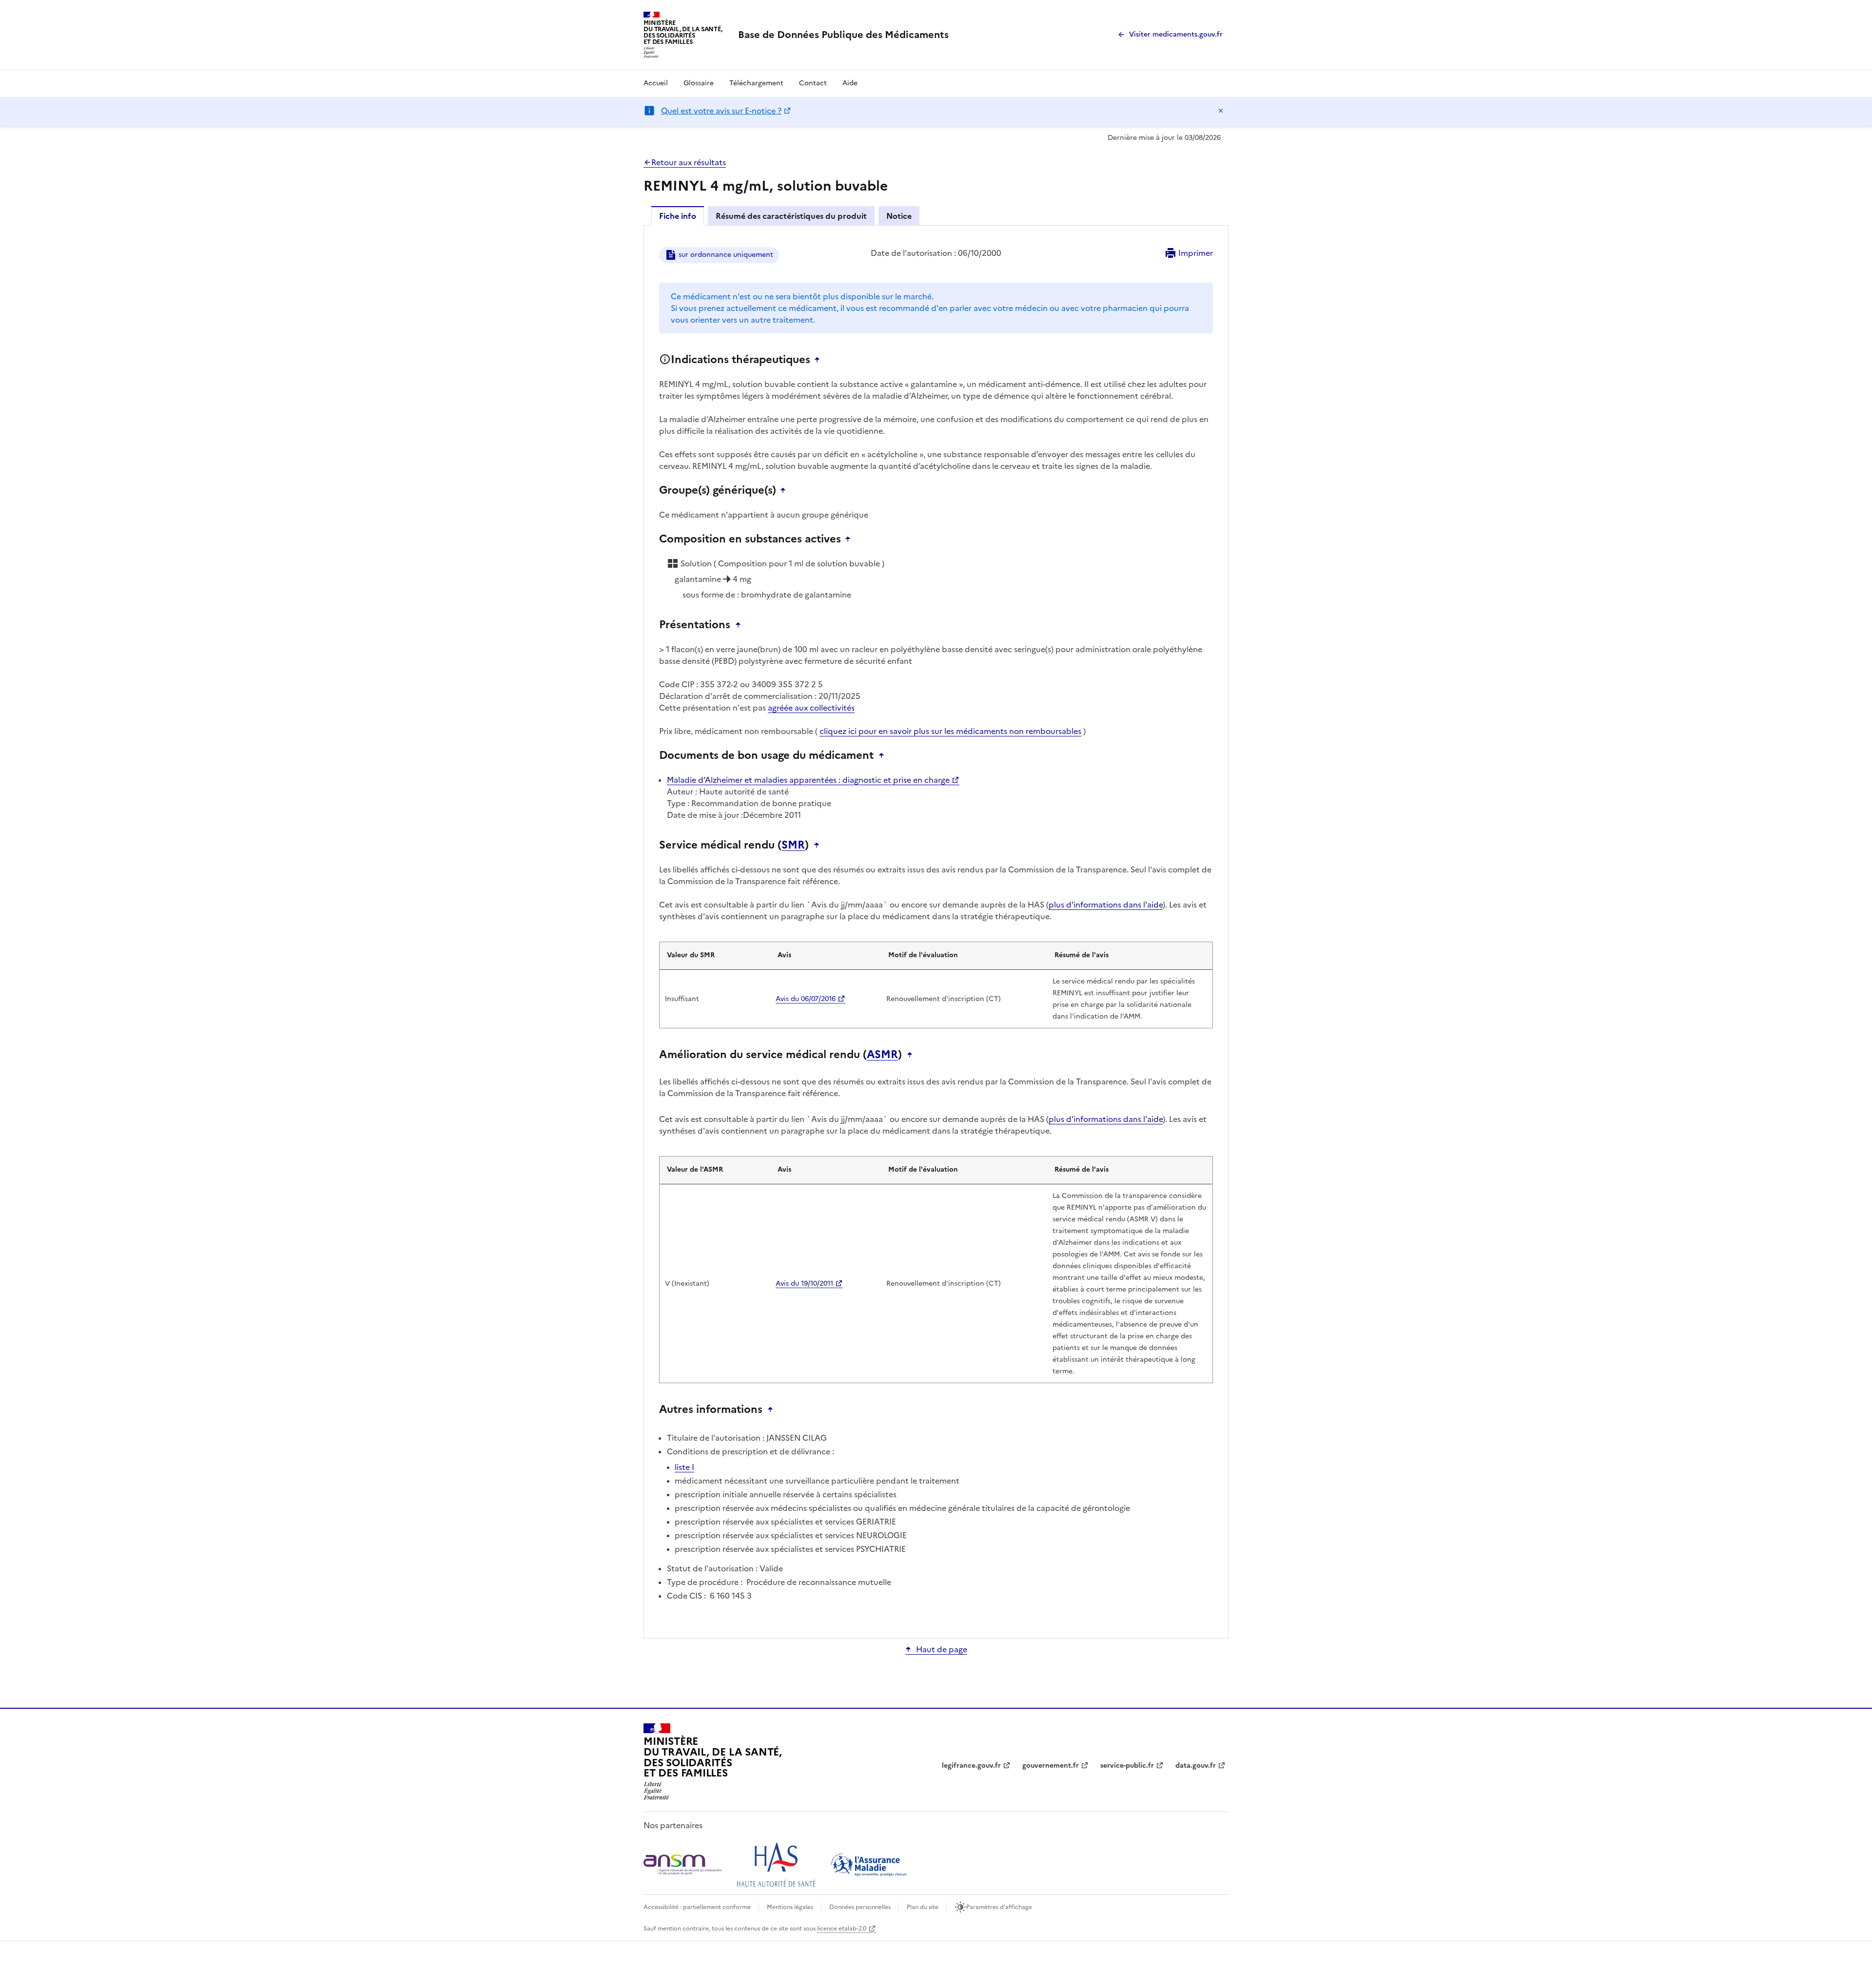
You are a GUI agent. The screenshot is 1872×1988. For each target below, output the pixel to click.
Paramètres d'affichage (999, 1907)
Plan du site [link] (923, 1907)
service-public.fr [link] (1127, 1766)
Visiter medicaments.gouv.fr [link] (1176, 34)
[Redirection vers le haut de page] (819, 360)
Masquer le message (1221, 111)
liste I (684, 1467)
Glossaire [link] (699, 83)
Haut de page (942, 1649)
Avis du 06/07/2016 (806, 999)
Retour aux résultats (689, 162)
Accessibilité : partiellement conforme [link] (697, 1907)
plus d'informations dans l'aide (1106, 905)
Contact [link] (813, 83)
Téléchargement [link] (756, 83)
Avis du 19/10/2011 (804, 1284)
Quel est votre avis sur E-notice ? (721, 111)
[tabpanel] (936, 931)
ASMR (882, 1055)
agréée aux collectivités (811, 708)
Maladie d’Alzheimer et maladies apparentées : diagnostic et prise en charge (808, 780)
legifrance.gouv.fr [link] (971, 1766)
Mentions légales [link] (790, 1907)
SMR (793, 845)
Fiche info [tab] (678, 216)
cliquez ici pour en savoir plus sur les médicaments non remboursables (950, 731)
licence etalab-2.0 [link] (842, 1929)
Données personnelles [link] (860, 1907)
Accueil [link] (656, 83)
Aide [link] (850, 83)
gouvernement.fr (1051, 1766)
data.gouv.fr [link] (1196, 1766)
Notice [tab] (899, 216)
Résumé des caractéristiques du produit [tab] (791, 216)
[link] (843, 35)
